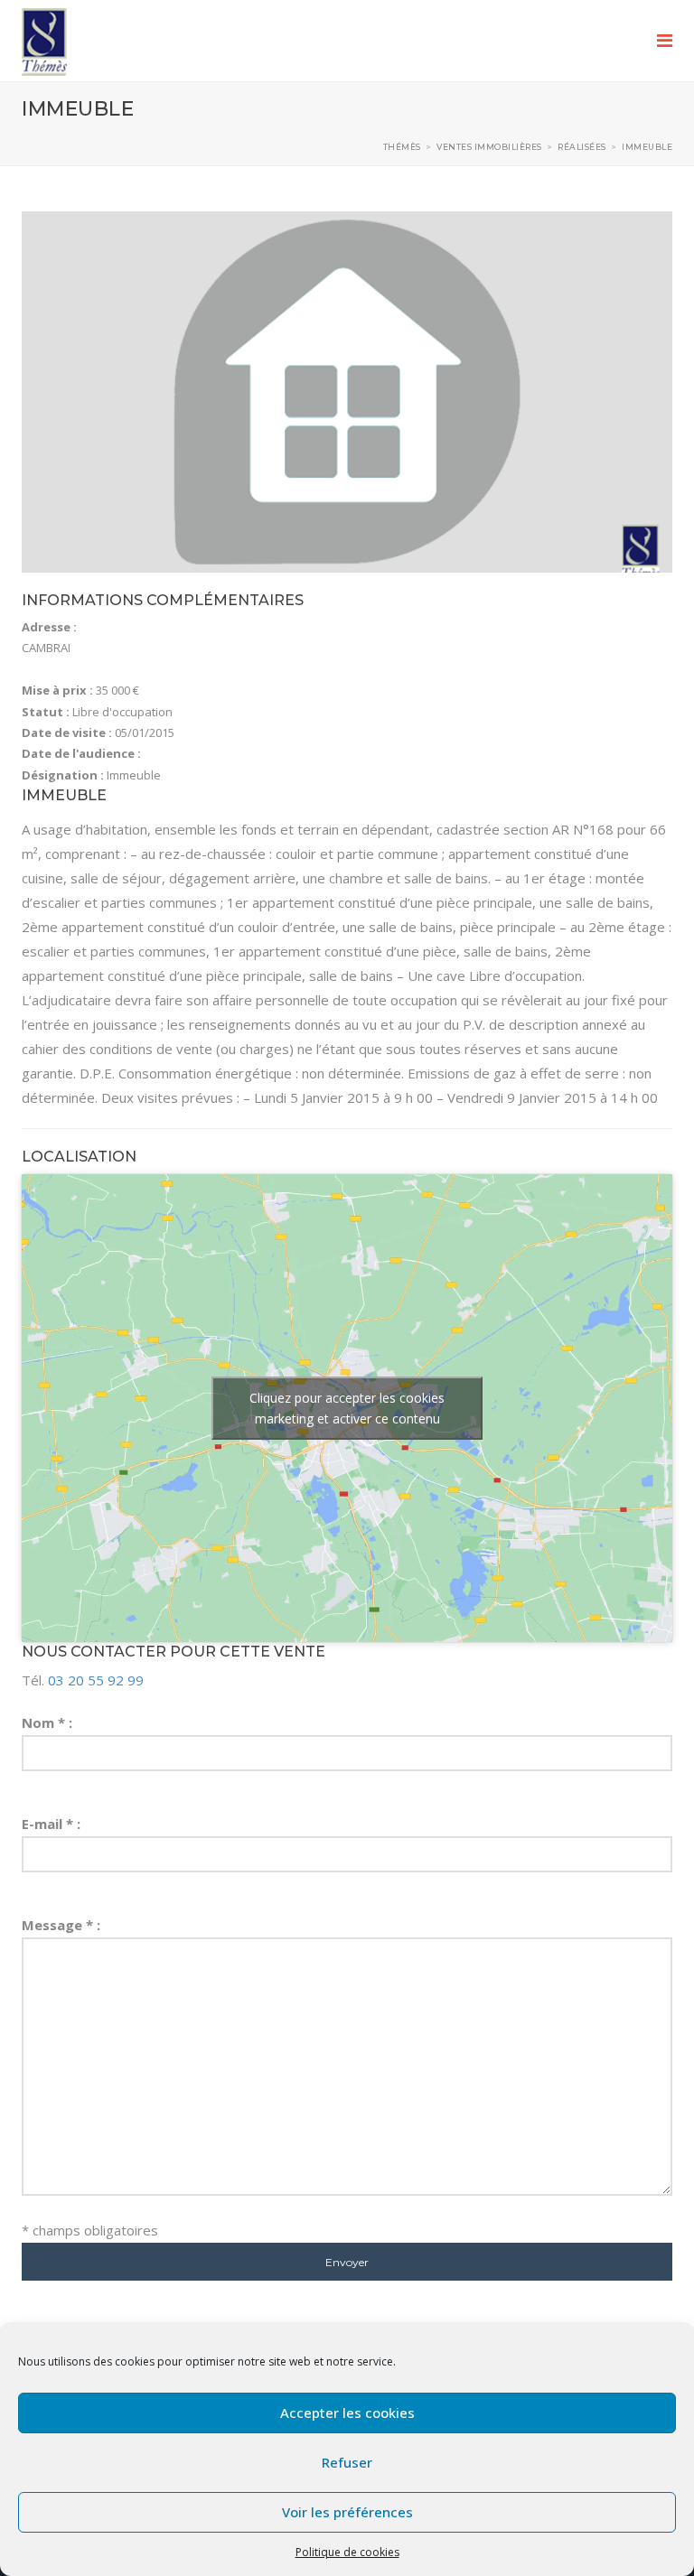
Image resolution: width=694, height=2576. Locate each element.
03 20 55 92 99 (96, 1680)
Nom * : (47, 1722)
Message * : (61, 1925)
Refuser (347, 2462)
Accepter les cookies (347, 2413)
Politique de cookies (347, 2552)
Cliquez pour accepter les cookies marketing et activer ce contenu (347, 1408)
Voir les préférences (347, 2512)
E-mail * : (51, 1824)
